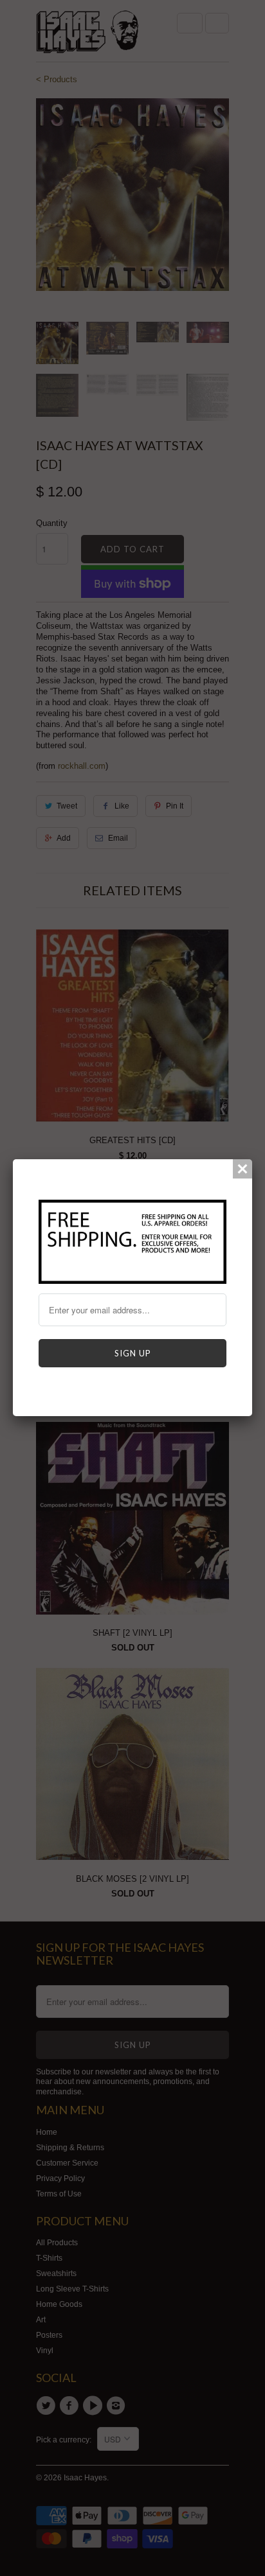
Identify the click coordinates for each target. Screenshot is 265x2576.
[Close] (242, 1169)
